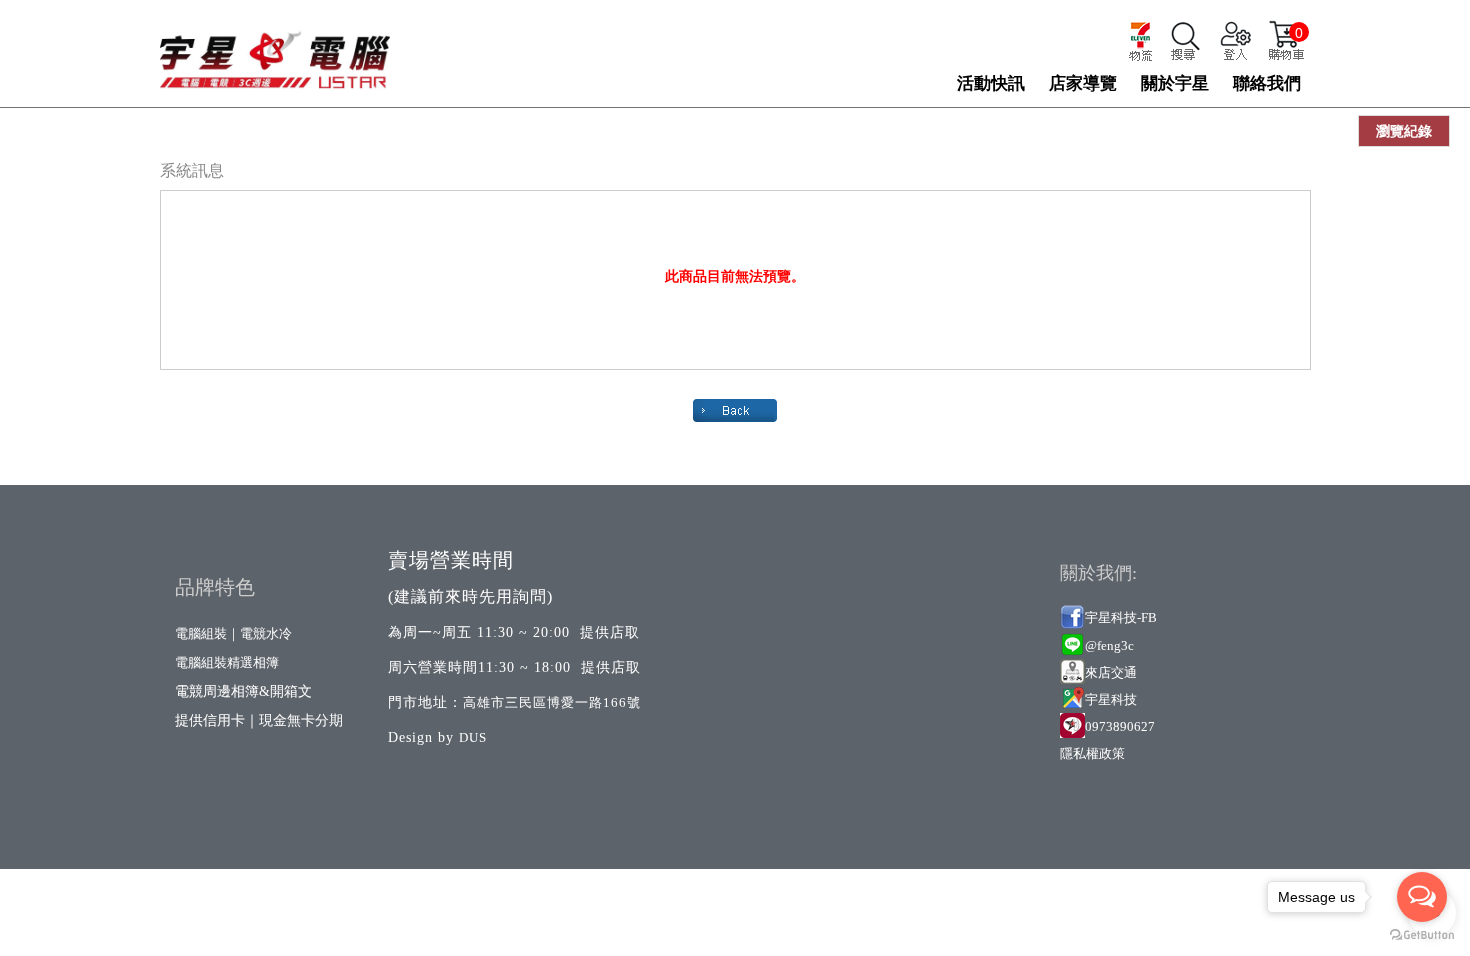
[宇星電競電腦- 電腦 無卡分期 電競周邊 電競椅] (275, 50)
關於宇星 (1175, 83)
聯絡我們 (1267, 83)
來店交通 (1112, 672)
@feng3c (1109, 645)
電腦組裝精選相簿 (227, 662)
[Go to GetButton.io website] (1422, 935)
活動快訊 (991, 83)
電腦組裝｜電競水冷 (233, 633)
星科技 (1117, 699)
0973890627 (1120, 726)
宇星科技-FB (1121, 617)
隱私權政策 (1092, 753)
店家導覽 (1083, 83)
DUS (473, 737)
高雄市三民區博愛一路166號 (552, 702)
